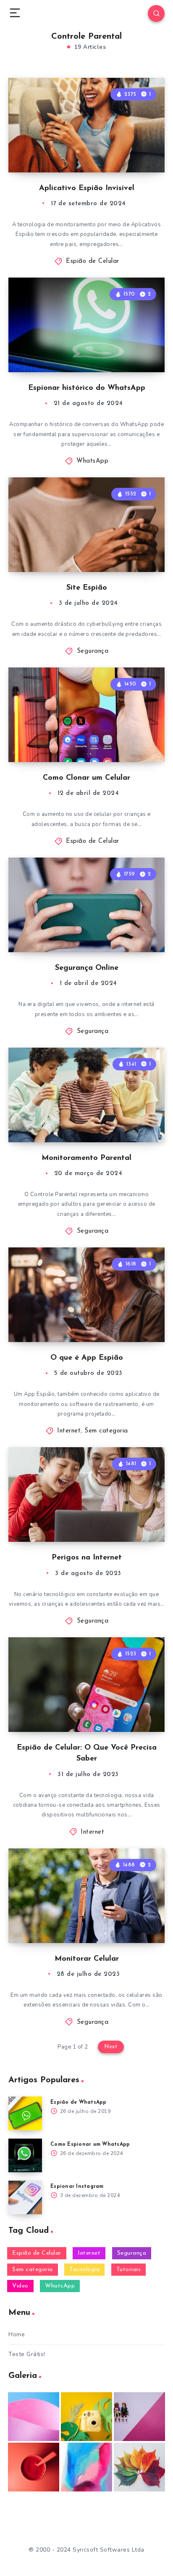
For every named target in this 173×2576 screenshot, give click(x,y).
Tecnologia (84, 2270)
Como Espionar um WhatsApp (90, 2144)
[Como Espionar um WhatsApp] (25, 2155)
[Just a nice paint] (86, 2467)
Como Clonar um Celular (86, 778)
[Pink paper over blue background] (34, 2417)
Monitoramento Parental (86, 1158)
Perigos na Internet (87, 1558)
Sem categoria (106, 1431)
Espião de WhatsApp (79, 2102)
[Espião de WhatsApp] (25, 2113)
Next (111, 2047)
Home (17, 2334)
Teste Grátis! (27, 2354)
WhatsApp (92, 461)
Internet (69, 1431)
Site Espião (87, 588)
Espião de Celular (93, 261)
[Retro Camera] (86, 2417)
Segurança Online (87, 968)
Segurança (93, 651)
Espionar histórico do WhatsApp (87, 388)
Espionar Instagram (77, 2187)
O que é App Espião (87, 1358)
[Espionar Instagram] (25, 2197)
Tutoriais (129, 2270)
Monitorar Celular (87, 1959)
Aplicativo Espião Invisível (87, 188)
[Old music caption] (139, 2417)
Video (20, 2286)
